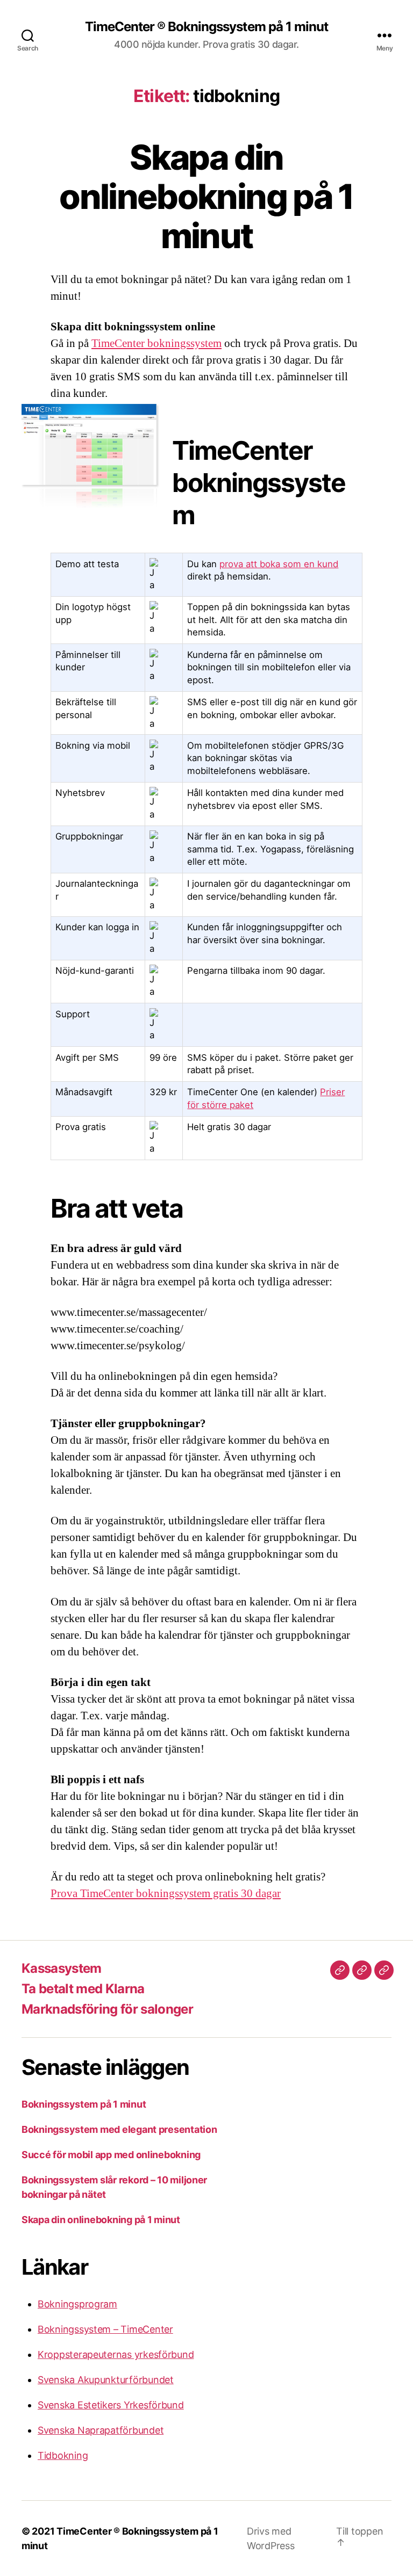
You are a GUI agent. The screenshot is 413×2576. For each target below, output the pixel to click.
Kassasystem (62, 1968)
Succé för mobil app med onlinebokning (111, 2155)
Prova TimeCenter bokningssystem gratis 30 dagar (166, 1894)
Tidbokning (63, 2455)
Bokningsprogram (77, 2304)
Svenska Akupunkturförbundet (106, 2380)
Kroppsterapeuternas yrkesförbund (116, 2354)
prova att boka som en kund (279, 564)
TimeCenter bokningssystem (156, 343)
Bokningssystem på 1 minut (84, 2104)
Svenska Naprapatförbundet (101, 2430)
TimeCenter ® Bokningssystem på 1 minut (206, 27)
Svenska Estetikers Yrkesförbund (111, 2405)
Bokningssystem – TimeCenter (105, 2329)
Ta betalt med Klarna (83, 1989)
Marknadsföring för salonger (107, 2009)
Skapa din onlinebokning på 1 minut (206, 196)
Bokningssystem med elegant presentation (119, 2129)
